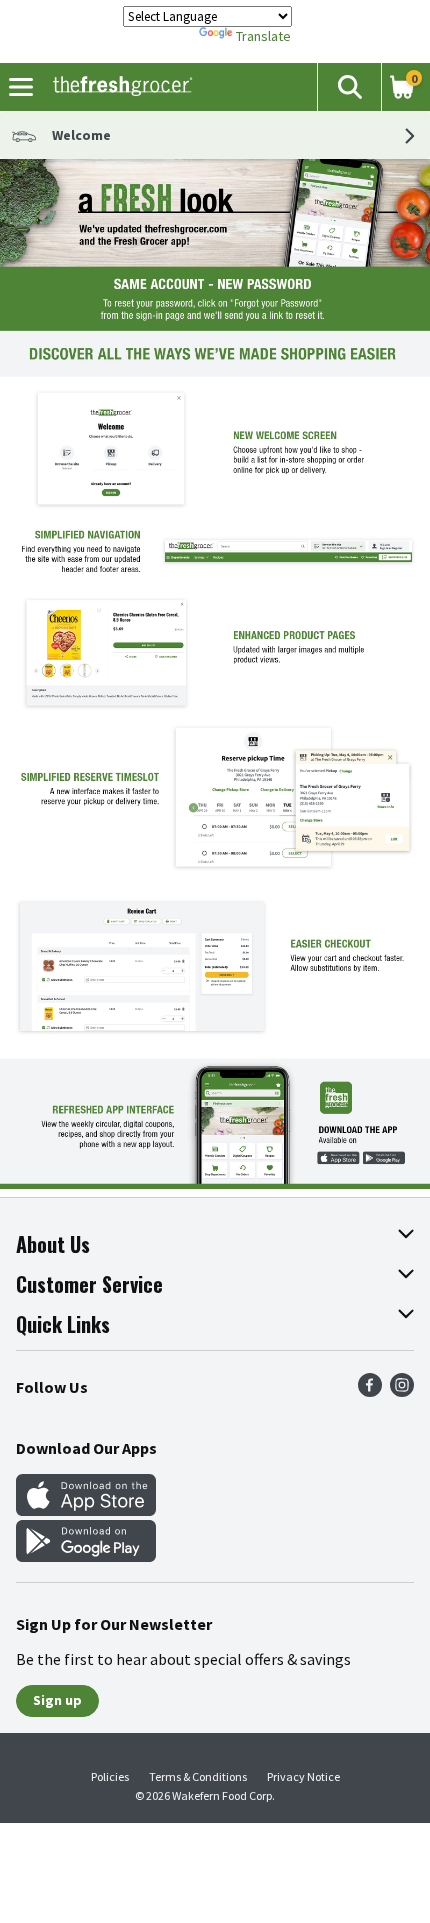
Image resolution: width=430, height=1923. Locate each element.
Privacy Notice (303, 1776)
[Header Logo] (118, 87)
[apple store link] (86, 1510)
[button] (349, 87)
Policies (110, 1776)
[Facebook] (370, 1391)
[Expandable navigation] (21, 87)
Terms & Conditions (198, 1776)
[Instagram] (402, 1391)
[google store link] (86, 1556)
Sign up (57, 1700)
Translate (263, 36)
